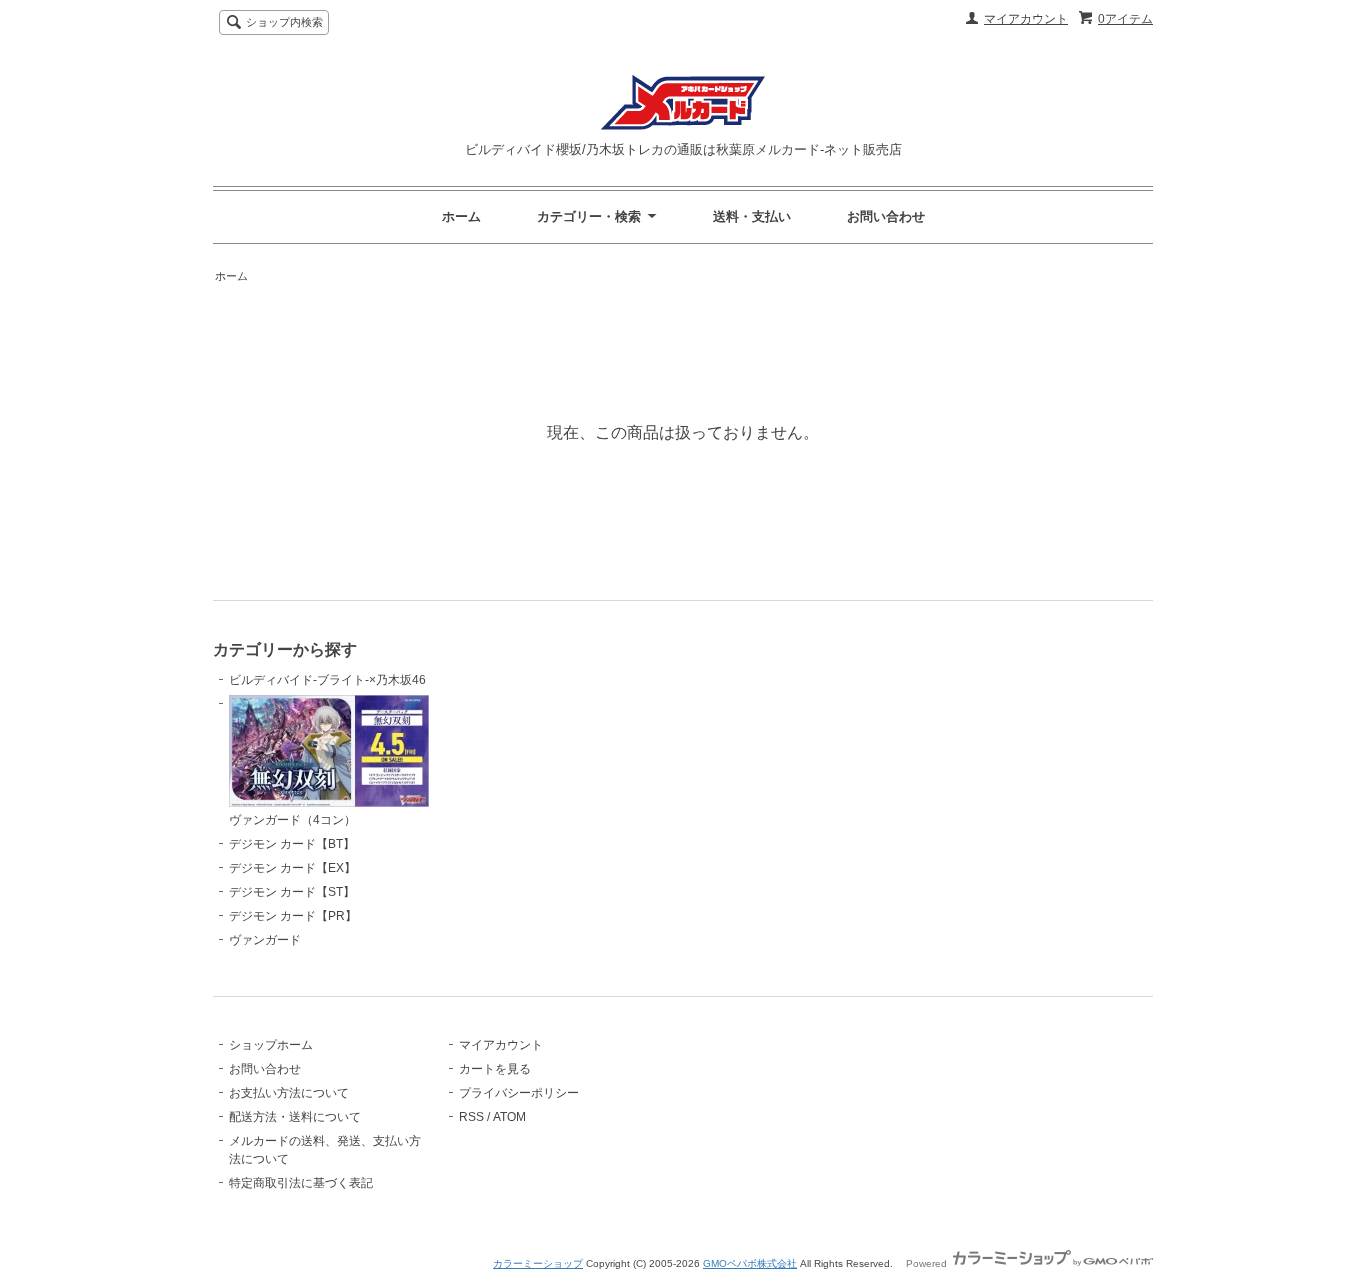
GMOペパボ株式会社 (750, 1263)
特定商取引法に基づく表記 (301, 1183)
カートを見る (495, 1069)
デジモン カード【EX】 (292, 868)
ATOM (509, 1117)
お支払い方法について (289, 1093)
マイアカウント (1026, 19)
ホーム (461, 216)
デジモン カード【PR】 (293, 916)
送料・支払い (752, 216)
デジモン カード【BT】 (292, 844)
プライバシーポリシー (519, 1093)
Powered (928, 1263)
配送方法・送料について (295, 1117)
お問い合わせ (886, 216)
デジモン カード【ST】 (292, 892)
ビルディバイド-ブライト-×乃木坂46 (327, 680)
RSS (471, 1117)
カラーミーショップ (538, 1263)
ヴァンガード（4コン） (292, 820)
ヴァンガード (265, 940)
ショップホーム (271, 1045)
